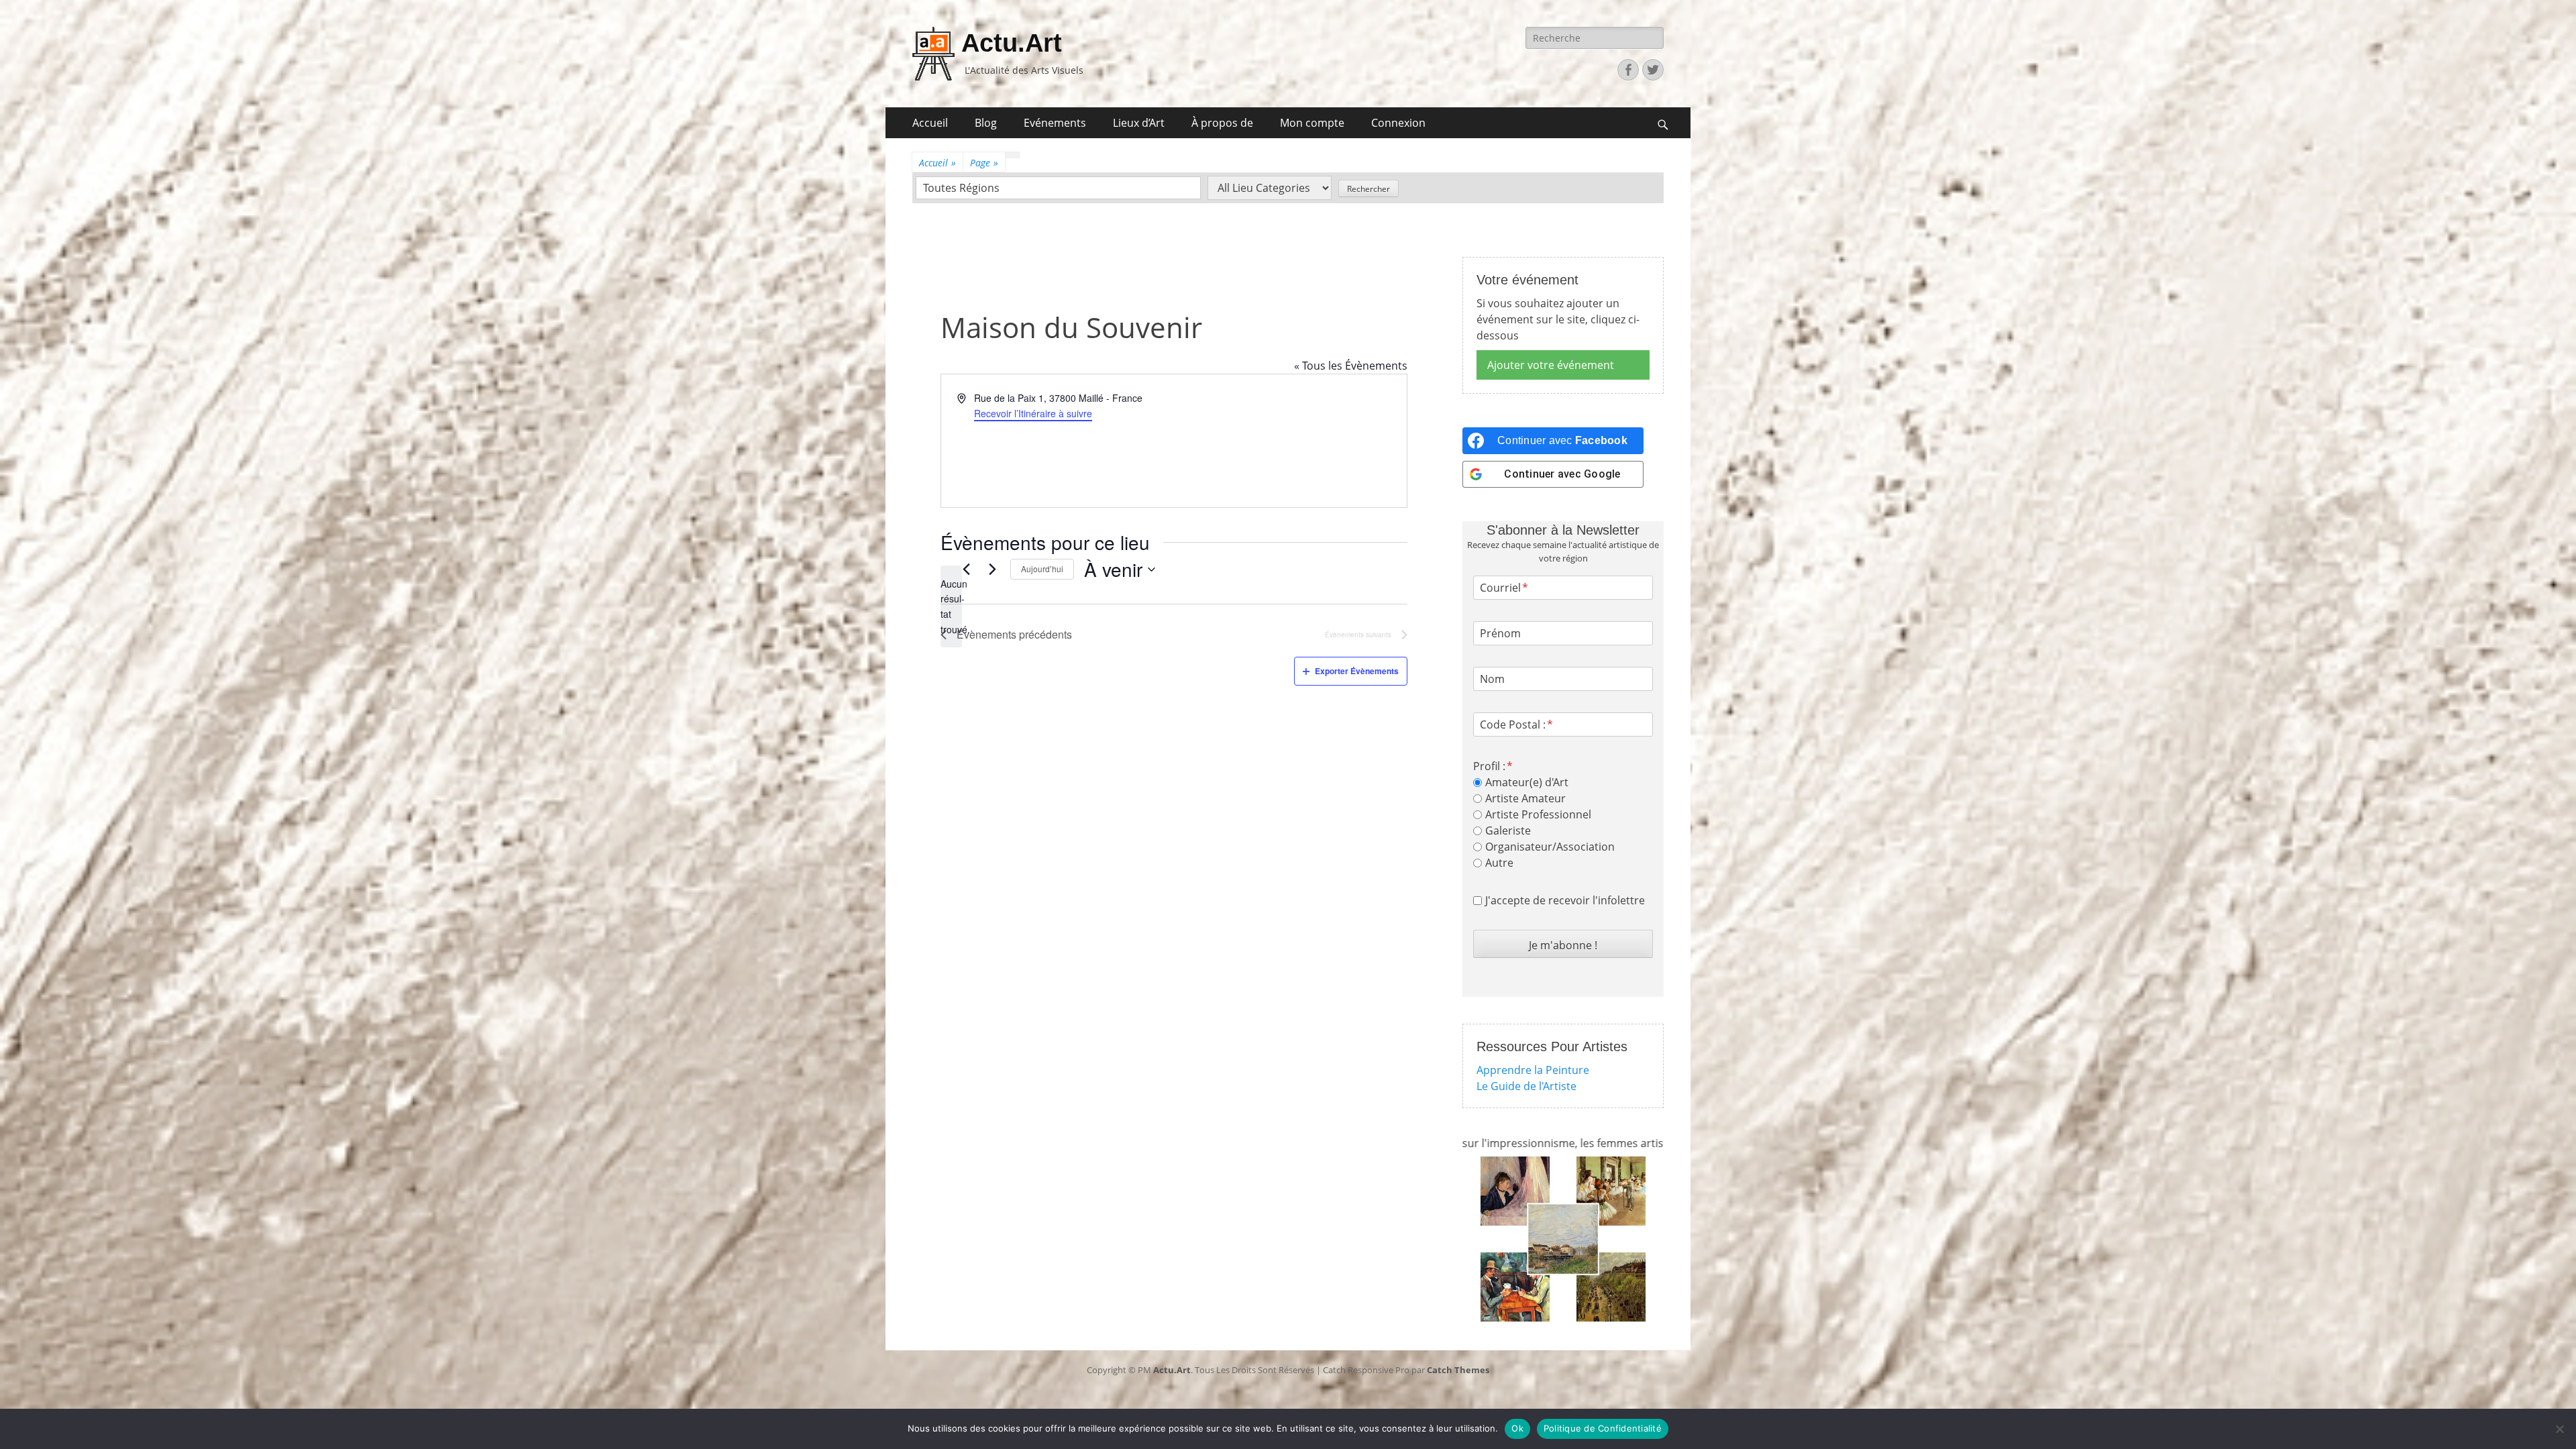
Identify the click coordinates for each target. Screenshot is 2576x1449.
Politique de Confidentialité (1603, 1428)
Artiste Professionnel (1538, 814)
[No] (2559, 1429)
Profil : (1489, 766)
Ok (1517, 1428)
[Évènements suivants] (992, 570)
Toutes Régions (961, 188)
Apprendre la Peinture (1533, 1070)
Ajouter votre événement (1551, 365)
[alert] (951, 607)
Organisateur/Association (1550, 847)
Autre (1499, 863)
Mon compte (1312, 123)
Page (984, 163)
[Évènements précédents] (966, 570)
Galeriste (1508, 830)
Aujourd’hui (1042, 569)
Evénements (1055, 123)
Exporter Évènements (1357, 671)
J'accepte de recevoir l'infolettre (1565, 900)
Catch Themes (1458, 1370)
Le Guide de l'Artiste (1526, 1086)
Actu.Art (1012, 43)
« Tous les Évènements (1351, 366)
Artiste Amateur (1525, 798)
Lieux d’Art (1139, 123)
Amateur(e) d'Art (1527, 782)
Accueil (930, 123)
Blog (986, 123)
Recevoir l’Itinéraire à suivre (1033, 413)
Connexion (1398, 123)
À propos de (1222, 123)
